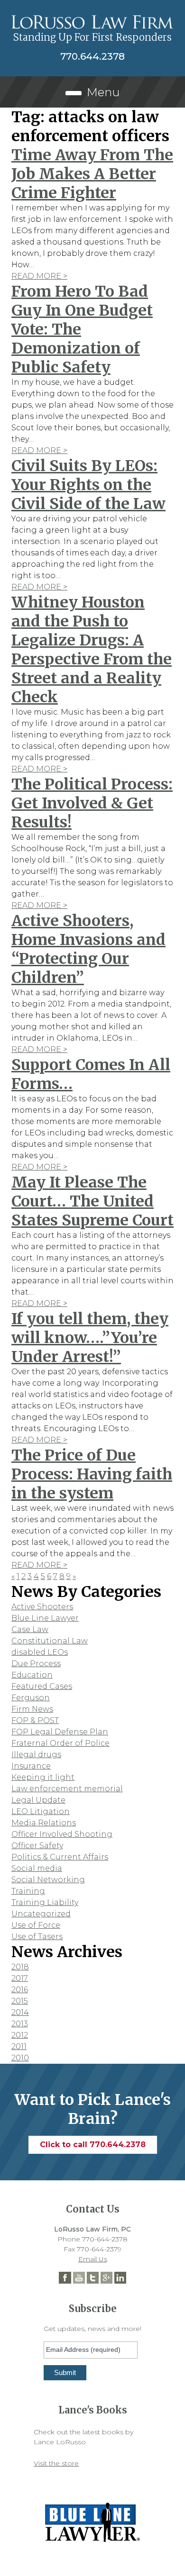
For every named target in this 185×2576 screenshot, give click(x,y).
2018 (20, 1967)
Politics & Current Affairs (60, 1857)
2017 (20, 1978)
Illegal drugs (36, 1755)
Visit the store (56, 2463)
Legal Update (38, 1800)
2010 (20, 2058)
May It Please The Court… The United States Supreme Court (92, 1201)
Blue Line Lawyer (45, 1618)
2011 (19, 2046)
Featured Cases (42, 1686)
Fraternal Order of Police (60, 1743)
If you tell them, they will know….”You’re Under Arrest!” (90, 1338)
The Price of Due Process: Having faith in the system (92, 1474)
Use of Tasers (37, 1937)
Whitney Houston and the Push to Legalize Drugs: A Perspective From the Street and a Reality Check (92, 650)
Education (32, 1675)
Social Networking (48, 1880)
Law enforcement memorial (67, 1789)
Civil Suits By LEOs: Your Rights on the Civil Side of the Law (88, 485)
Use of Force (36, 1925)
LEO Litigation (41, 1811)
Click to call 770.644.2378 (93, 2145)
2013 (20, 2024)
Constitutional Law (50, 1641)
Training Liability (45, 1902)
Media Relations (44, 1823)
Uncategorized (41, 1914)
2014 (20, 2012)
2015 (20, 2001)
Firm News (32, 1709)
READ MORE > (39, 276)
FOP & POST (35, 1720)
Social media (37, 1868)
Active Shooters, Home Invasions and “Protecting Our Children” (88, 949)
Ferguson (31, 1698)
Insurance (31, 1766)
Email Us (93, 2259)
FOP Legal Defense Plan (60, 1732)
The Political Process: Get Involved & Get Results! (92, 803)
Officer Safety (37, 1846)
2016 (20, 1990)
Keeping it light (43, 1777)
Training (28, 1891)
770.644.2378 (92, 56)
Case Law (30, 1629)
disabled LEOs (40, 1652)
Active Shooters (42, 1607)
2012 (20, 2035)
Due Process (36, 1664)
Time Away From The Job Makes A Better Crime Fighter (92, 174)
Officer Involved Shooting (62, 1834)
